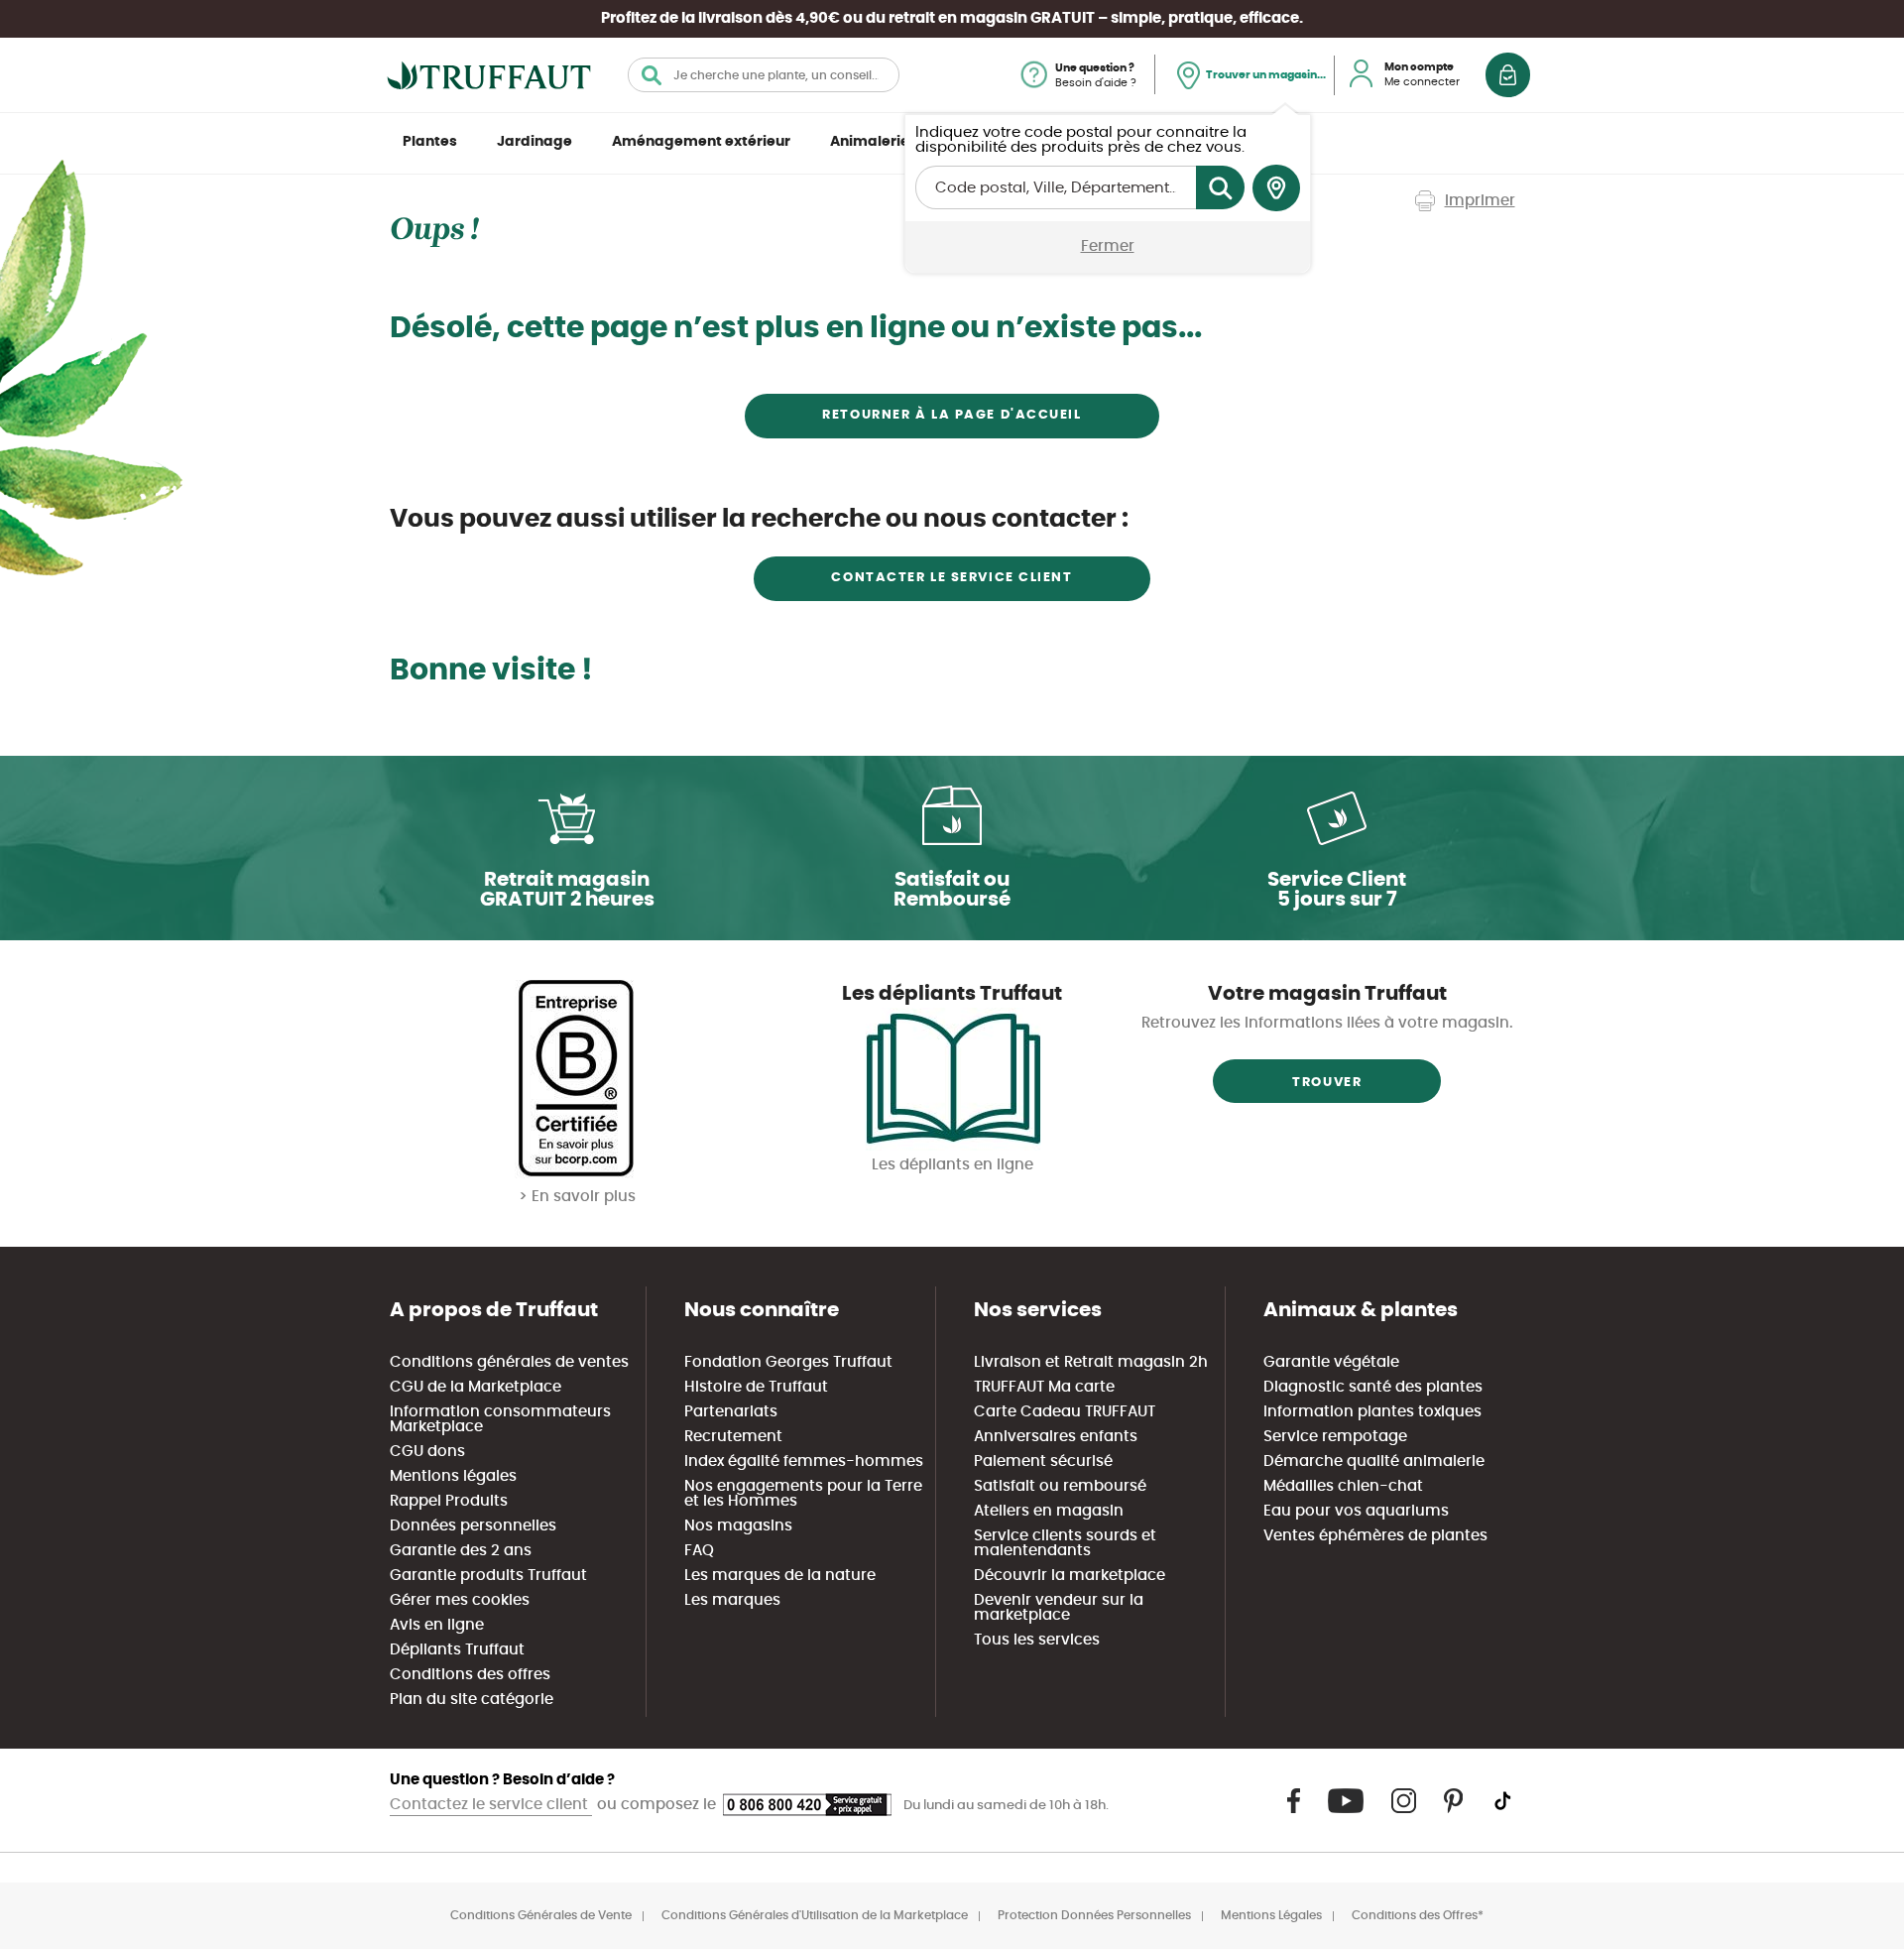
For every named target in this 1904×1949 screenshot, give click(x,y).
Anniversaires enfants (1056, 1437)
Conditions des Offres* (1418, 1915)
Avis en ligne (437, 1625)
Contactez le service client (491, 1805)
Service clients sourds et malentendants (1065, 1543)
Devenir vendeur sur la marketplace (1059, 1608)
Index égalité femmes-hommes (804, 1462)
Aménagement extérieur (701, 142)
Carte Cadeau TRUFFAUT (1065, 1412)
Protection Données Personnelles (1094, 1915)
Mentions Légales (1271, 1915)
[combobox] (764, 75)
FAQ (699, 1551)
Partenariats (731, 1412)
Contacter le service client (952, 578)
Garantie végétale (1331, 1362)
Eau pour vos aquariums (1356, 1511)
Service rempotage (1335, 1437)
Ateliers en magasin (1049, 1511)
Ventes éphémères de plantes (1375, 1536)
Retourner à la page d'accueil (952, 415)
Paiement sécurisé (1043, 1462)
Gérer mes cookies (460, 1600)
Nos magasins (738, 1526)
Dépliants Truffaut (457, 1650)
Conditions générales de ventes (509, 1362)
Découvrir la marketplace (1070, 1576)
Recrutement (733, 1437)
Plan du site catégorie (472, 1700)
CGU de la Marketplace (476, 1387)
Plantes (430, 142)
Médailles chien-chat (1343, 1486)
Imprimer (1480, 201)
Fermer (1108, 246)
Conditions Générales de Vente (541, 1915)
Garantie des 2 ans (461, 1551)
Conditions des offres (470, 1675)
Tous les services (1037, 1640)
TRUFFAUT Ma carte (1044, 1387)
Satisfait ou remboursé (1060, 1486)
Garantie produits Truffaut (488, 1576)
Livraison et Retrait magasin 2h (1091, 1362)
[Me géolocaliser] (1276, 188)
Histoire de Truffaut (756, 1387)
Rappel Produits (449, 1501)
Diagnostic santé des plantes (1373, 1387)
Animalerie (870, 142)
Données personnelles (473, 1526)
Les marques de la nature (780, 1576)
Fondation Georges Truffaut (788, 1362)
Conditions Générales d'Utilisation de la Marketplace (815, 1915)
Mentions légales (453, 1476)
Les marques (732, 1600)
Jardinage (535, 142)
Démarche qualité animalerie (1374, 1462)
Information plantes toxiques (1372, 1412)
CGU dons (427, 1452)
